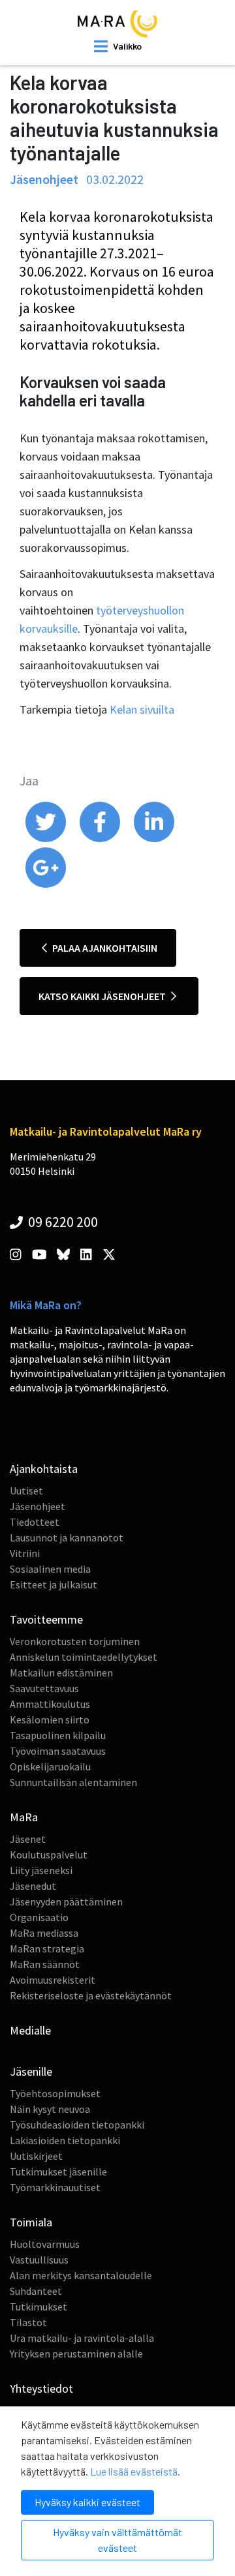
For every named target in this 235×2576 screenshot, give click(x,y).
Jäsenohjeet (38, 1506)
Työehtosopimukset (55, 2093)
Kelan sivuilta (142, 709)
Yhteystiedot (41, 2388)
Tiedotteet (35, 1522)
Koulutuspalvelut (49, 1855)
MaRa (24, 1817)
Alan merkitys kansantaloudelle (81, 2275)
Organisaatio (39, 1917)
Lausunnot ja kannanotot (67, 1538)
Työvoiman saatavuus (58, 1751)
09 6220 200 (62, 1222)
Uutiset (26, 1491)
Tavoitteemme (46, 1619)
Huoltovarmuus (45, 2244)
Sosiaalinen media (50, 1569)
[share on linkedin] (154, 839)
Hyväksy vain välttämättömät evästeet (117, 2540)
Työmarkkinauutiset (55, 2187)
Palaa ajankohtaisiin (104, 948)
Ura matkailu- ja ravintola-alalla (82, 2338)
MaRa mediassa (44, 1933)
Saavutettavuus (44, 1688)
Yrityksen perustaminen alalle (76, 2354)
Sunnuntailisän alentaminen (73, 1782)
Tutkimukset (39, 2307)
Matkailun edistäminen (61, 1673)
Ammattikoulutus (50, 1704)
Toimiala (31, 2222)
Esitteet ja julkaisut (54, 1584)
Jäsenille (31, 2071)
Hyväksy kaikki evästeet (87, 2502)
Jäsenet (28, 1839)
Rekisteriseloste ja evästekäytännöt (91, 1995)
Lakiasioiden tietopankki (65, 2140)
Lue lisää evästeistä (134, 2471)
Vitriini (25, 1553)
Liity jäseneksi (41, 1870)
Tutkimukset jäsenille (58, 2172)
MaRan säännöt (45, 1964)
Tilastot (28, 2322)
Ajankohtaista (44, 1469)
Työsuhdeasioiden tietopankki (77, 2125)
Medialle (30, 2030)
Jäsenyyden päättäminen (66, 1902)
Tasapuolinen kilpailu (58, 1735)
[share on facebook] (101, 839)
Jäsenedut (33, 1886)
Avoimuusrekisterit (53, 1980)
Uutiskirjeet (36, 2156)
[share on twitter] (47, 839)
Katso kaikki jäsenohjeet (103, 996)
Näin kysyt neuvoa (50, 2109)
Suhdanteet (36, 2291)
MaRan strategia (47, 1948)
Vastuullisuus (39, 2260)
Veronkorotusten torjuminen (75, 1641)
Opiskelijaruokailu (50, 1766)
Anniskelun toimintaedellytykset (84, 1657)
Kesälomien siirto (50, 1720)
